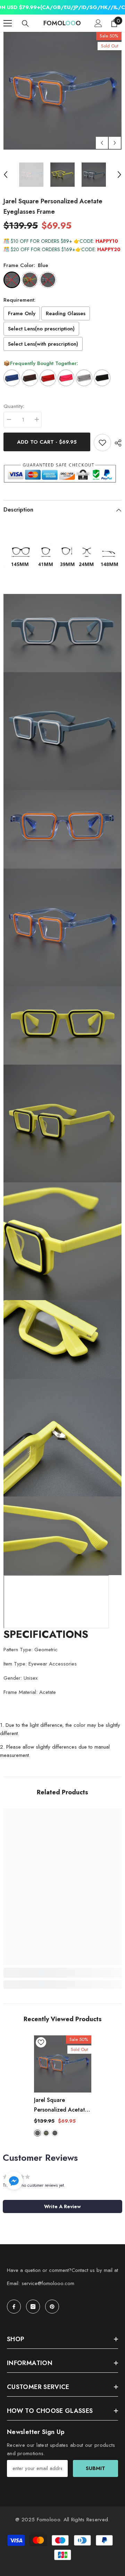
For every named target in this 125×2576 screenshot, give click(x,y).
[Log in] (98, 23)
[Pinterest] (52, 2307)
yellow (46, 2133)
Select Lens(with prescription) (43, 344)
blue (37, 2133)
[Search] (25, 24)
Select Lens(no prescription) (41, 329)
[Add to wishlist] (102, 443)
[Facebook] (14, 2307)
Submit (95, 2468)
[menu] (8, 23)
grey (55, 2133)
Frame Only (22, 313)
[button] (102, 143)
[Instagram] (33, 2307)
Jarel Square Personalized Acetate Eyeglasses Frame (61, 2105)
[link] (62, 1973)
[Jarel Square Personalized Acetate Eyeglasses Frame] (63, 2064)
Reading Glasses (66, 313)
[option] (62, 91)
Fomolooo (48, 2520)
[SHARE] (116, 443)
